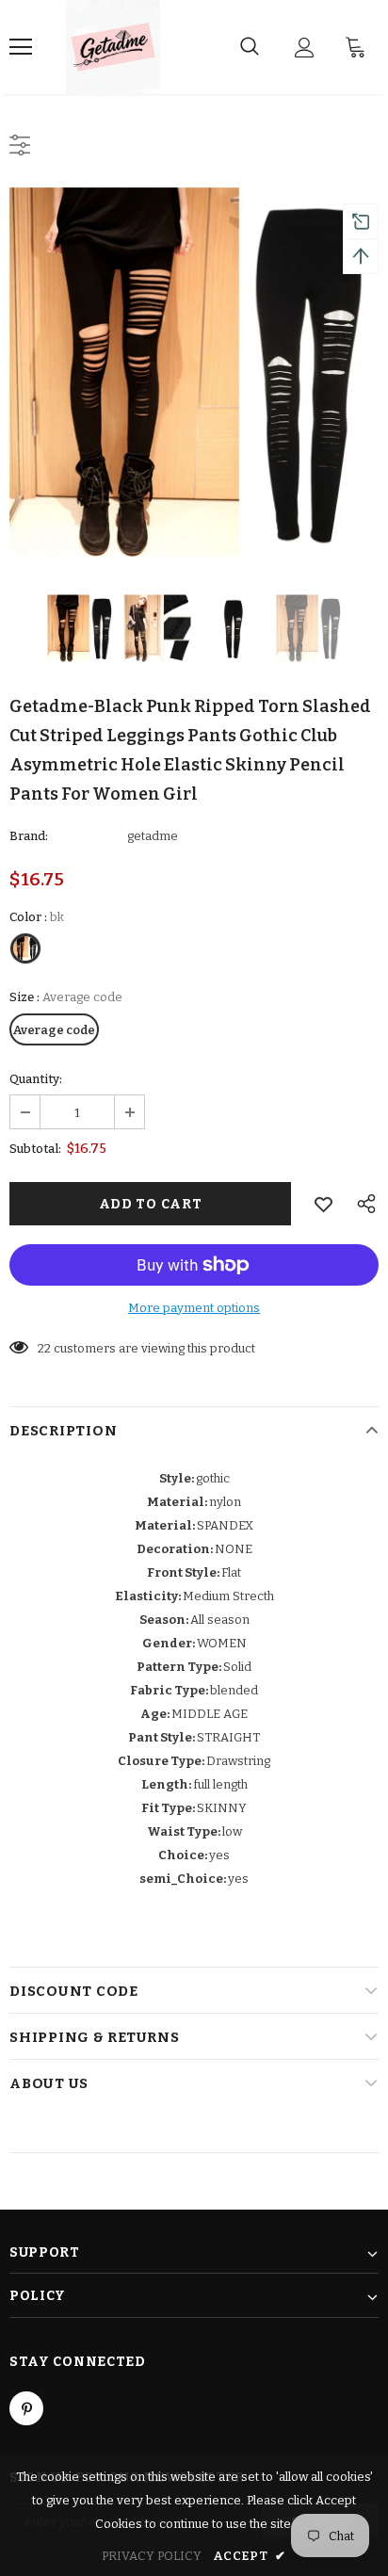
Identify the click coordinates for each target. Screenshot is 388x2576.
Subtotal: (35, 1149)
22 (44, 1348)
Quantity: (36, 1079)
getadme (153, 836)
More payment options (194, 1308)
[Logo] (113, 47)
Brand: (29, 836)
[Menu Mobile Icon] (21, 47)
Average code (54, 1030)
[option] (194, 372)
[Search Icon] (250, 47)
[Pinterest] (26, 2408)
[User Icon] (305, 48)
